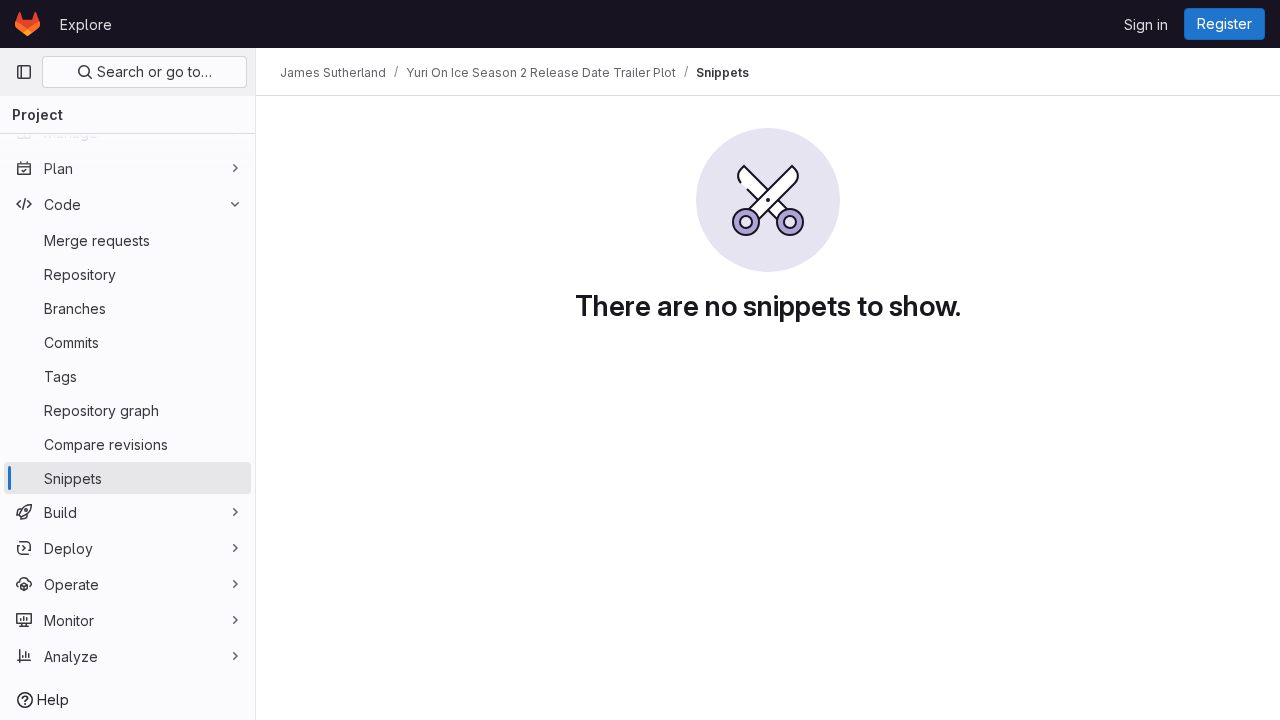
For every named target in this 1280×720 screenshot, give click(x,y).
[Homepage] (27, 24)
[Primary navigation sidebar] (24, 72)
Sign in (1146, 24)
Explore (86, 24)
